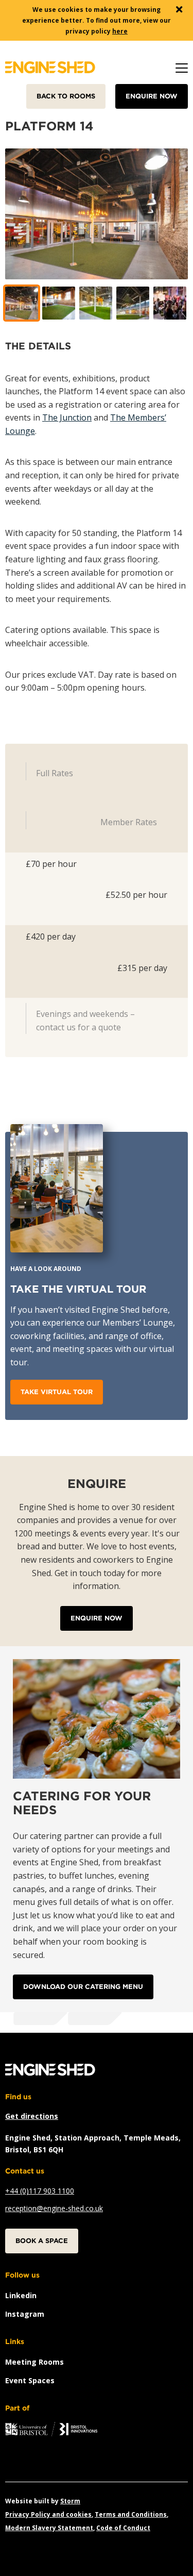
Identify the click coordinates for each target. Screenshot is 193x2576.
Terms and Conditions (131, 2514)
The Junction (67, 417)
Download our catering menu (83, 1987)
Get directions (32, 2116)
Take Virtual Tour (57, 1392)
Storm (70, 2501)
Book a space (42, 2241)
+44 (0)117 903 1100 (40, 2191)
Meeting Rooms (34, 2362)
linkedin (21, 2295)
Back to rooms (66, 96)
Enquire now (152, 96)
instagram (25, 2314)
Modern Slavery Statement (49, 2528)
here (120, 31)
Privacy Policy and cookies (48, 2514)
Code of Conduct (123, 2528)
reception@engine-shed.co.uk (54, 2208)
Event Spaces (30, 2380)
